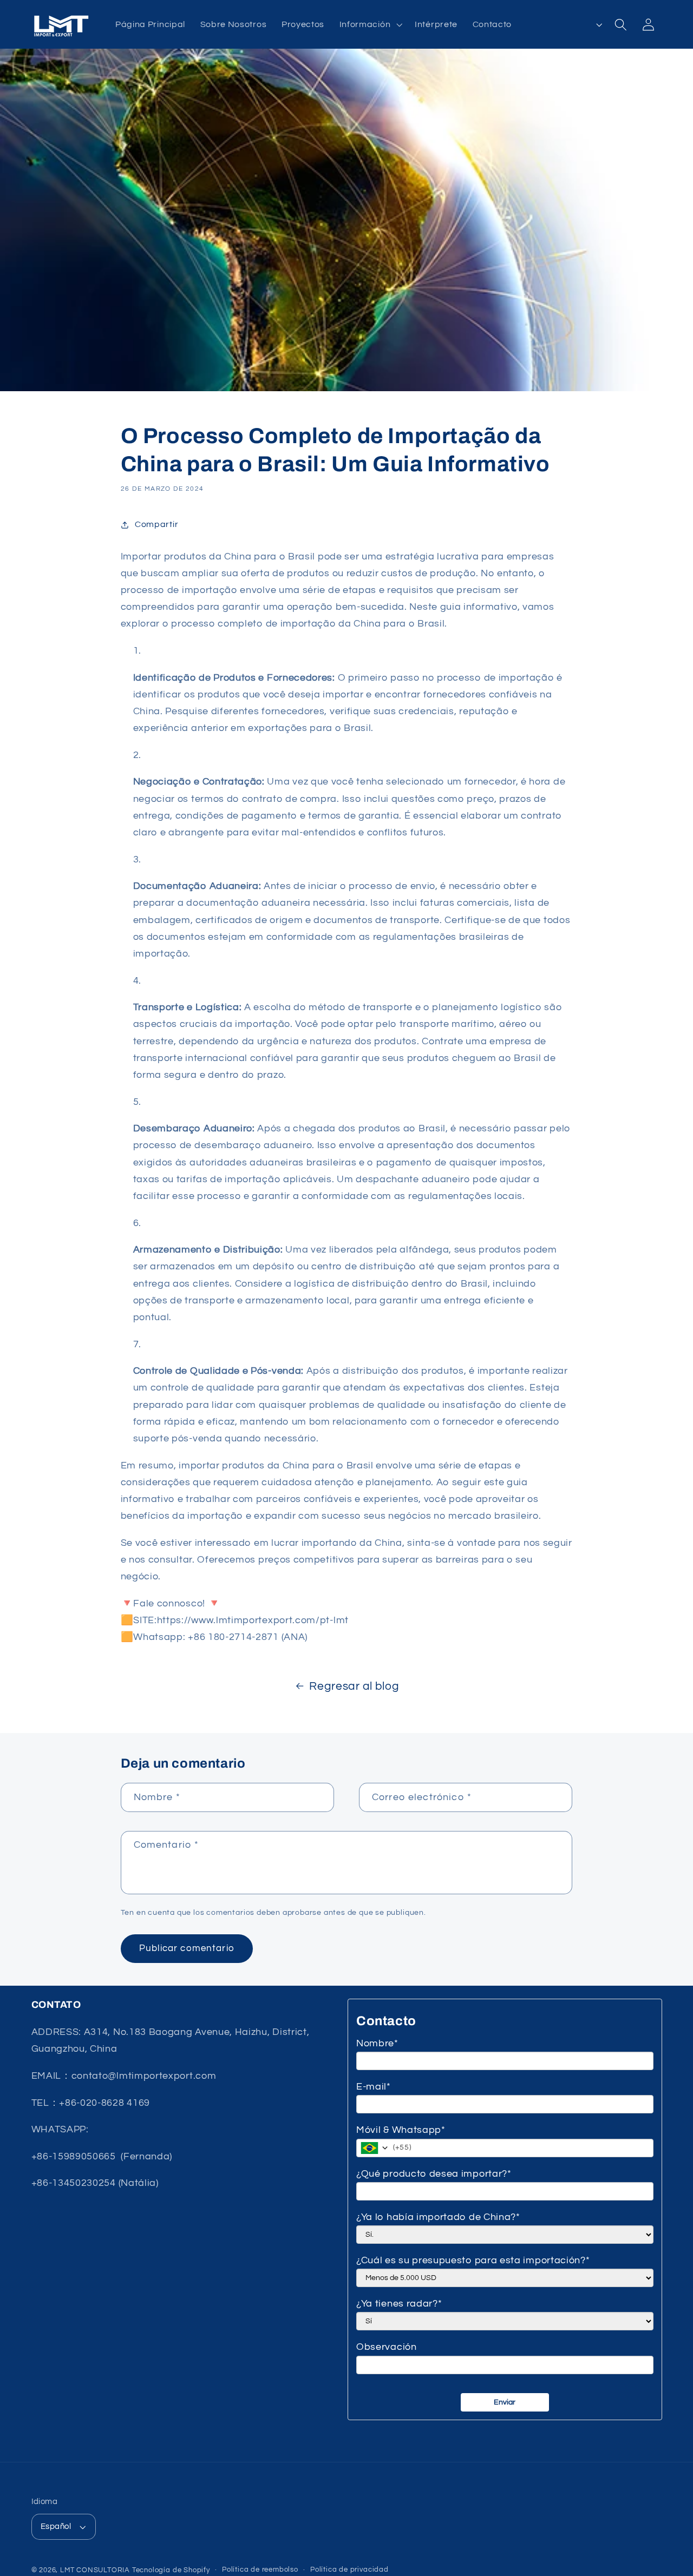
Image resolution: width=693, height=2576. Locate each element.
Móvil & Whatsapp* (401, 2130)
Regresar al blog (354, 1686)
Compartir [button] (156, 524)
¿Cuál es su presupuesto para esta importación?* (473, 2260)
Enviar (505, 2402)
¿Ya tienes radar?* (399, 2304)
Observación (387, 2347)
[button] (370, 24)
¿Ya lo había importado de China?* (438, 2217)
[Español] (585, 24)
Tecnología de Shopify (171, 2570)
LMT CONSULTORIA (95, 2570)
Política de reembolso (260, 2570)
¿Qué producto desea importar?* (434, 2174)
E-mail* (374, 2087)
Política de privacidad (349, 2570)
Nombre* (377, 2043)
